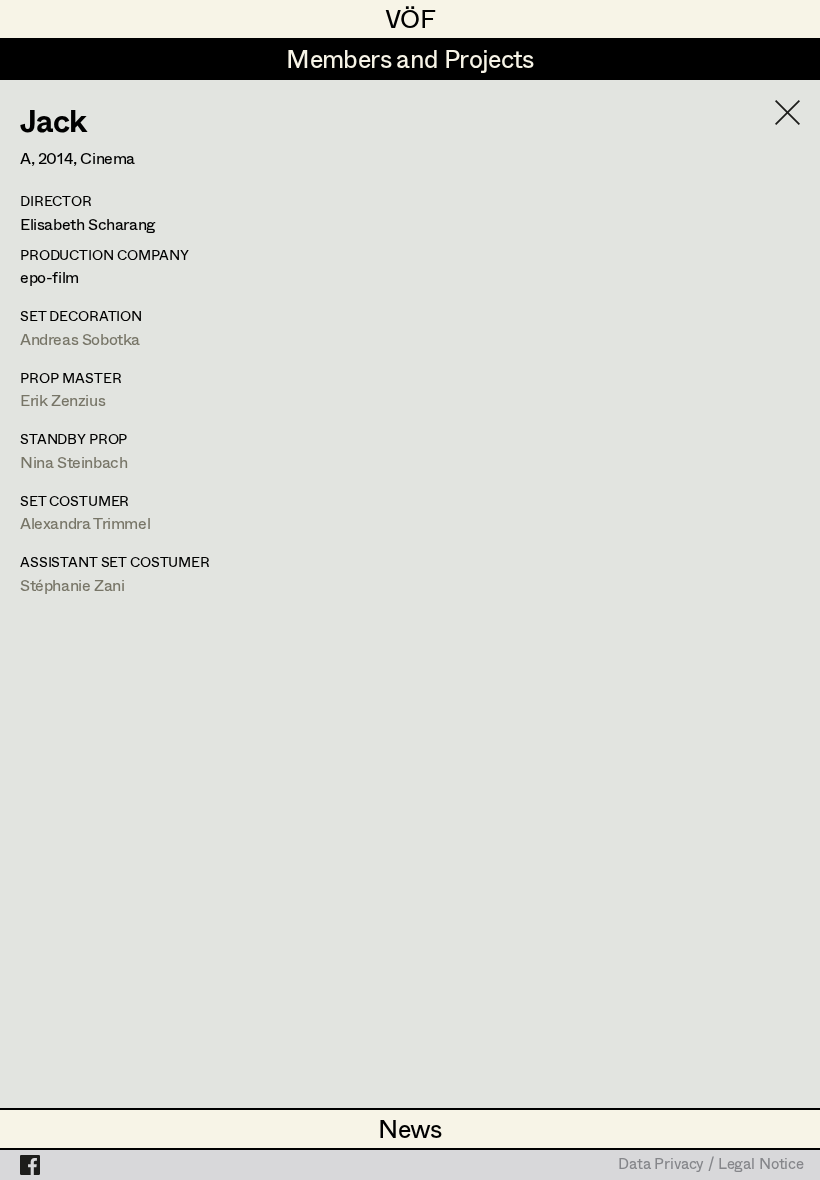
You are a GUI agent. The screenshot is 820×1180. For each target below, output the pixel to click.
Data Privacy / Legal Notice (711, 1165)
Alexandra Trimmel (85, 522)
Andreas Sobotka (80, 338)
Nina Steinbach (73, 461)
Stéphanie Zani (72, 584)
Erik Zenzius (62, 399)
